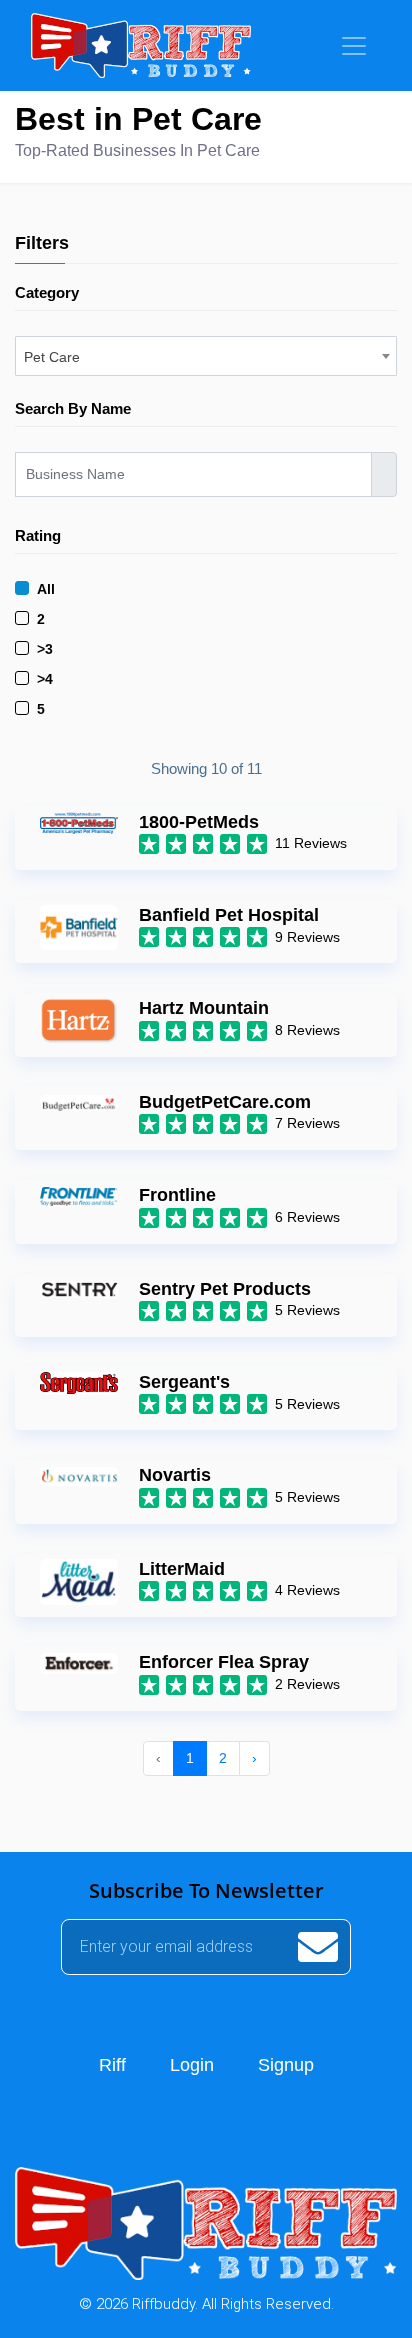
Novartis (175, 1475)
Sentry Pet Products (225, 1289)
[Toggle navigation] (354, 46)
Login (192, 2065)
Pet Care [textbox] (52, 357)
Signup (286, 2065)
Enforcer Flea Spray (224, 1662)
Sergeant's (184, 1382)
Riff (112, 2065)
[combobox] (206, 356)
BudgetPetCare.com (225, 1102)
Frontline (177, 1195)
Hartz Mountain (204, 1008)
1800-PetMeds (199, 822)
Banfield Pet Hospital (229, 915)
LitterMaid (182, 1569)
